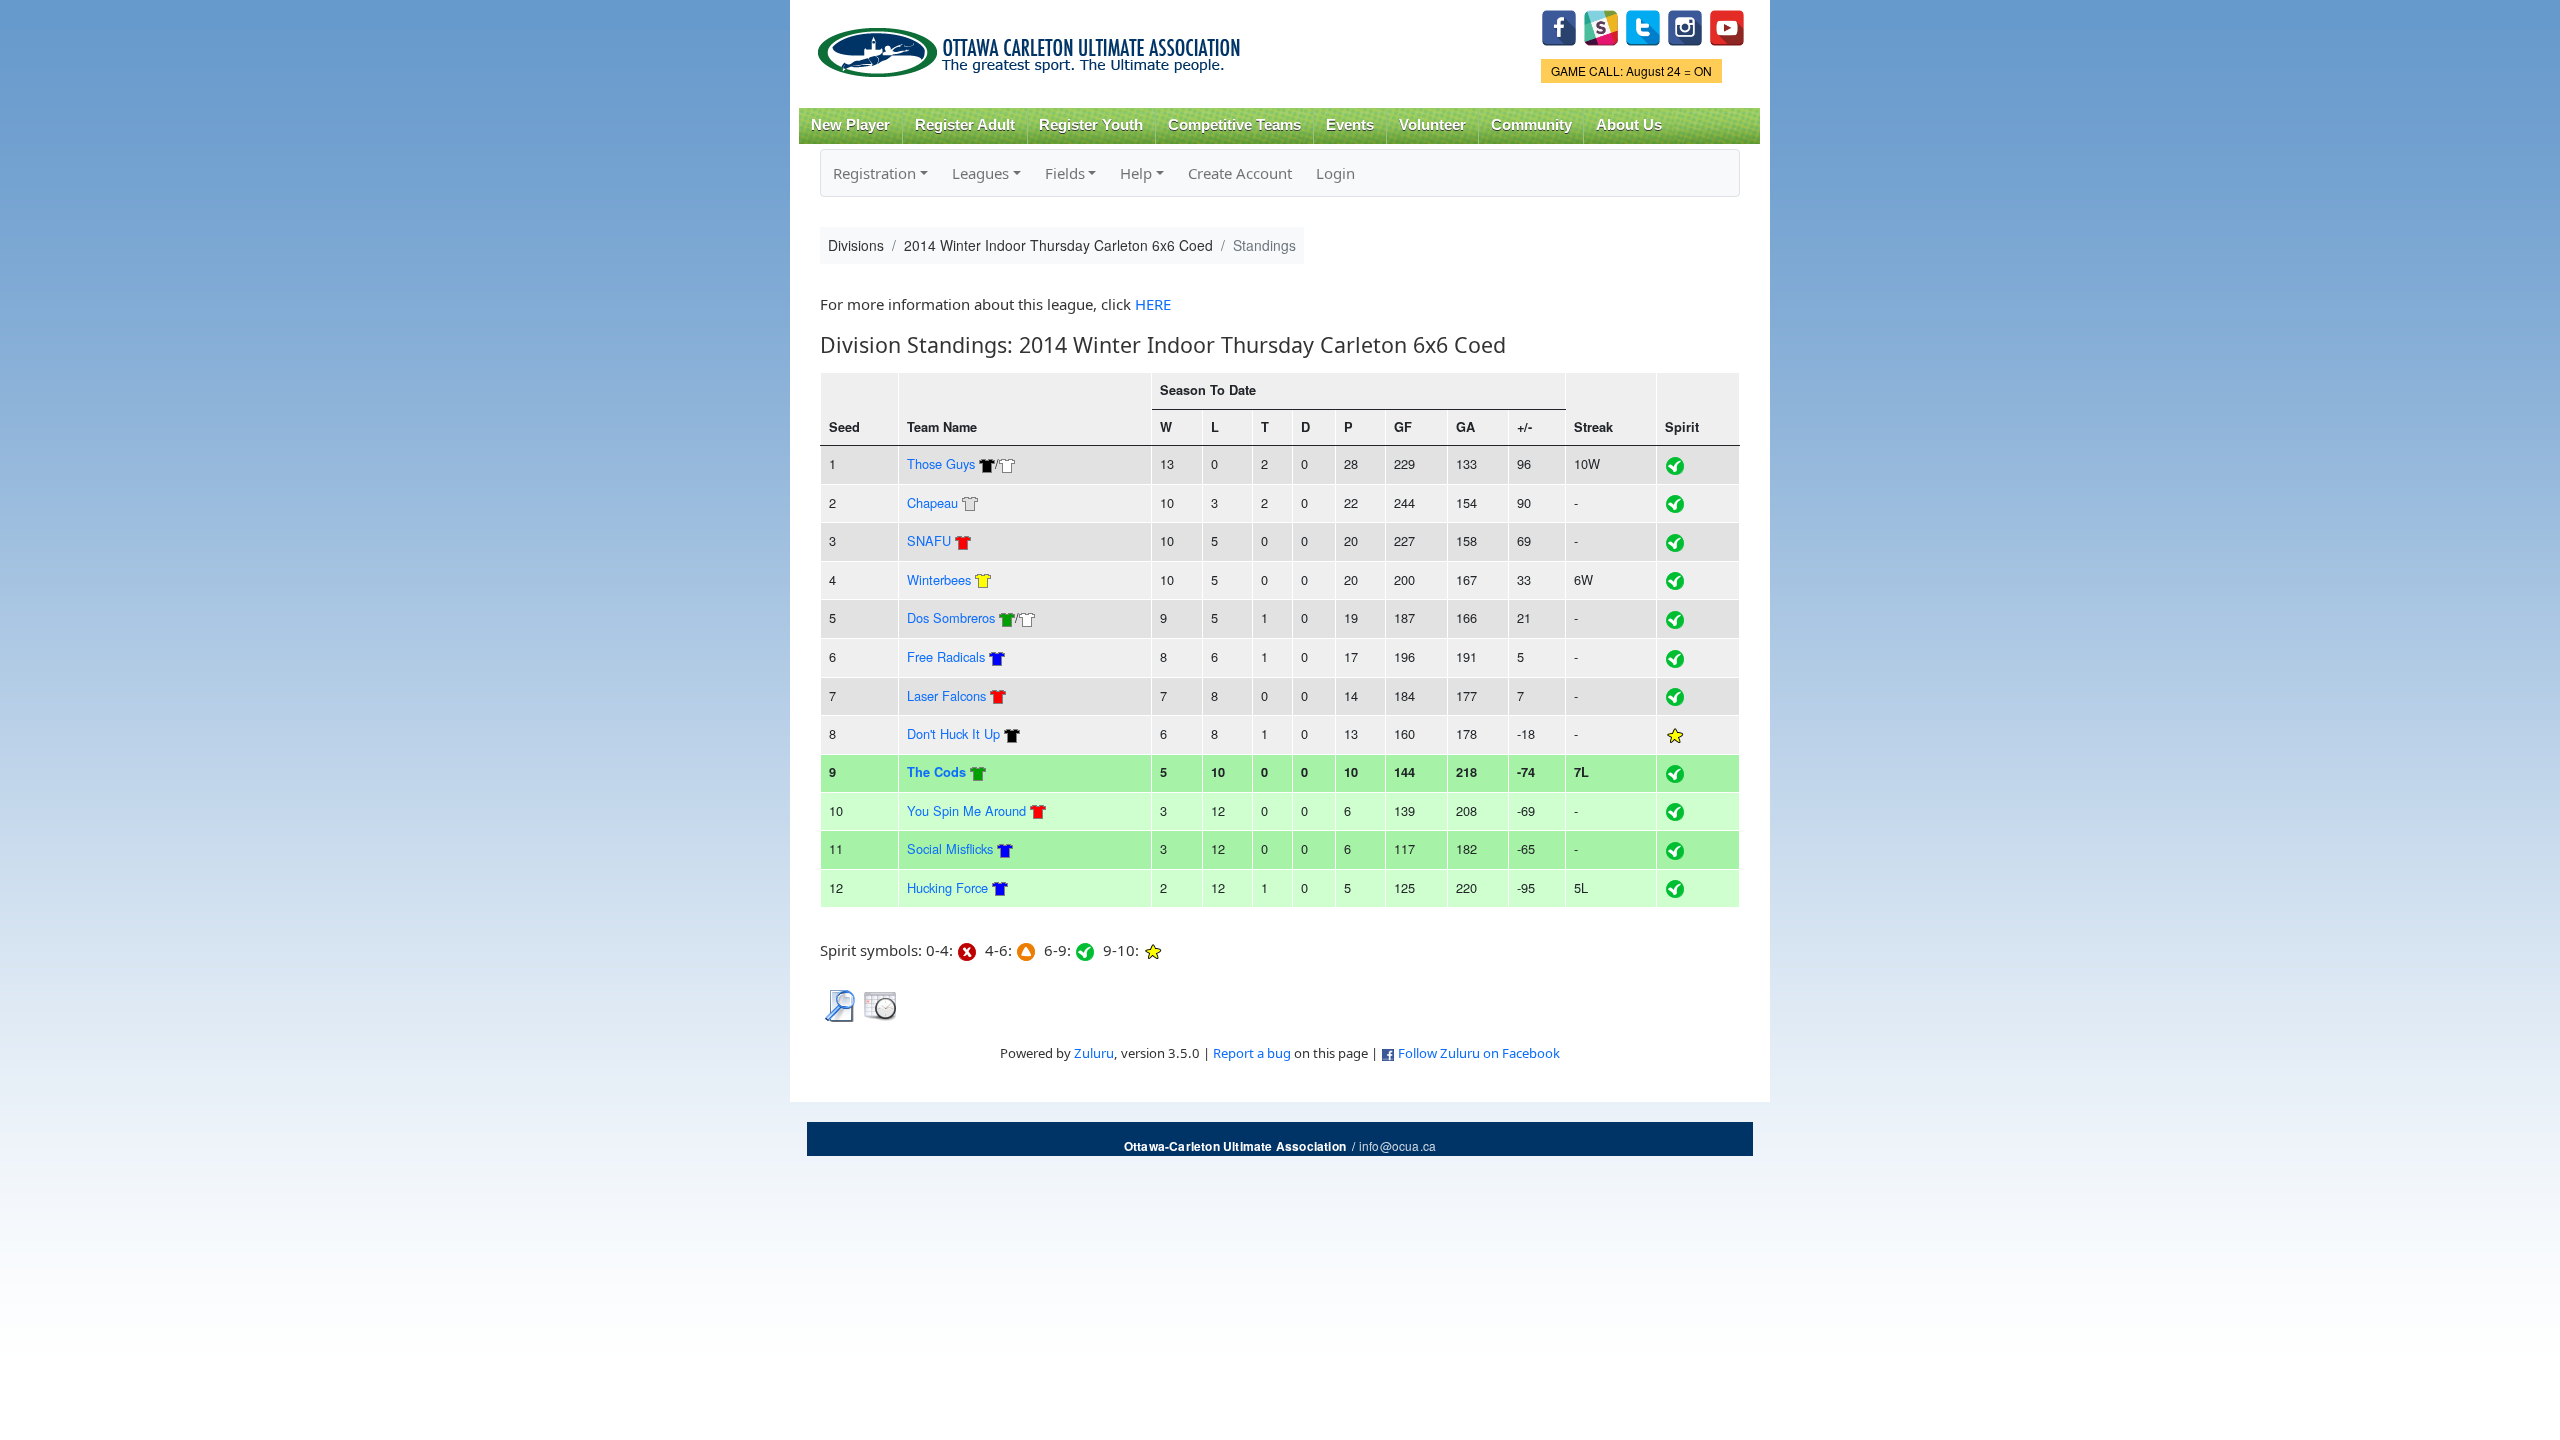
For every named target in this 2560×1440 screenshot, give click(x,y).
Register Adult (965, 125)
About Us (1629, 125)
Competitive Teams (1234, 125)
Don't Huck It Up (953, 733)
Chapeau (932, 502)
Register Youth (1091, 125)
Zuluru (1094, 1053)
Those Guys (941, 463)
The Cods (936, 772)
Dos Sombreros (951, 617)
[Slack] (1601, 25)
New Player (850, 125)
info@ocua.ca (1397, 1145)
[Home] (1032, 45)
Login (1335, 173)
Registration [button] (874, 173)
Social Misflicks (950, 848)
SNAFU (929, 540)
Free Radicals (946, 656)
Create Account (1240, 173)
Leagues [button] (980, 173)
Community (1531, 125)
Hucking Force (947, 887)
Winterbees (939, 579)
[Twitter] (1643, 25)
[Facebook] (1559, 25)
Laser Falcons (946, 695)
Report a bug (1252, 1053)
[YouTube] (1727, 25)
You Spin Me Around (966, 810)
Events (1350, 125)
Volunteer (1432, 125)
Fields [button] (1065, 173)
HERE (1153, 304)
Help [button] (1136, 173)
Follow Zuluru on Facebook (1479, 1053)
